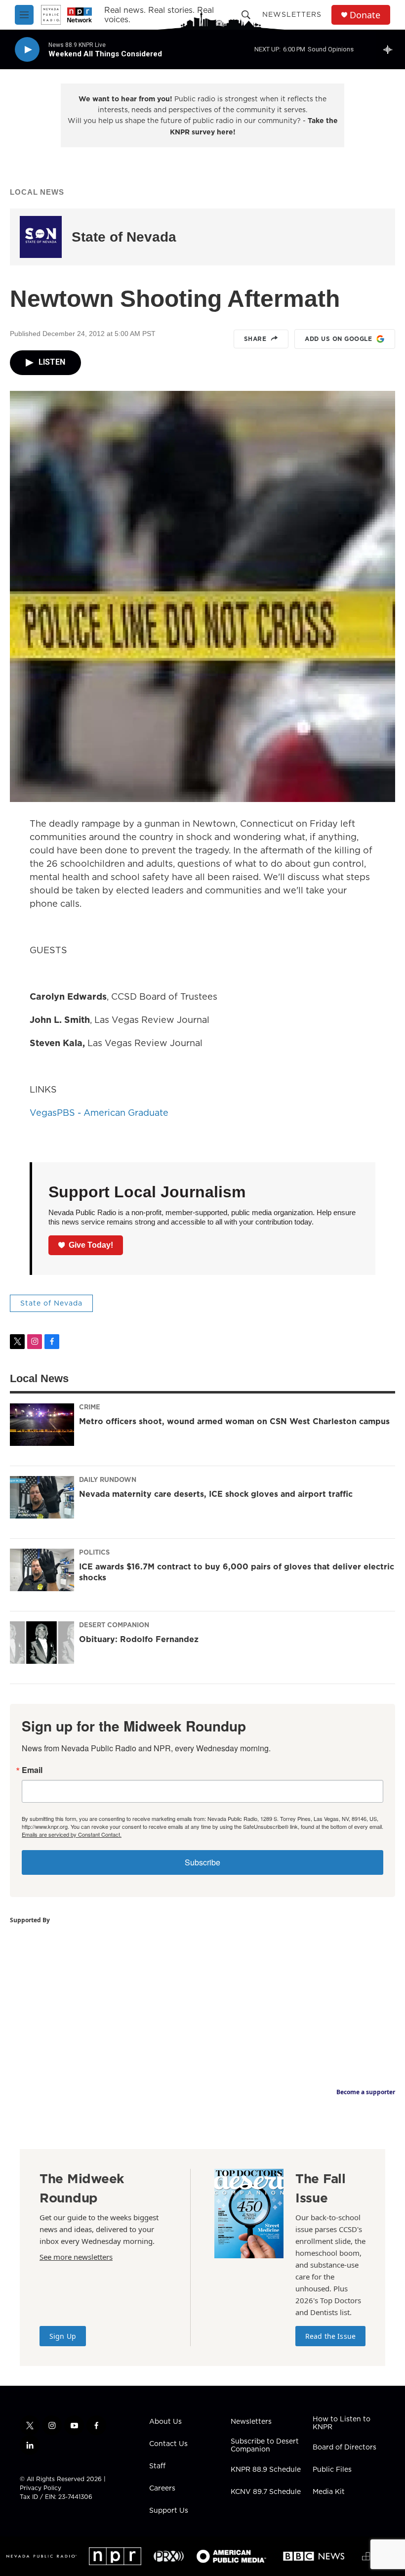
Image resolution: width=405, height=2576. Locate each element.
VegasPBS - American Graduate (99, 1113)
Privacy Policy (40, 2488)
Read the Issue (330, 2336)
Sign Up (63, 2336)
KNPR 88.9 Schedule (266, 2470)
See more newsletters (76, 2257)
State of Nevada (124, 237)
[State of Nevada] (41, 237)
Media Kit (329, 2492)
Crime (90, 1407)
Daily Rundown (108, 1479)
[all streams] (390, 49)
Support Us (169, 2511)
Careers (162, 2489)
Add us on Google (338, 339)
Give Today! (91, 1245)
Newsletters (292, 14)
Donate (365, 15)
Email (32, 1770)
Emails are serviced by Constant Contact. (72, 1834)
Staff (157, 2466)
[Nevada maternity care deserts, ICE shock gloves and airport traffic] (42, 1497)
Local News (37, 192)
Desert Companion (114, 1625)
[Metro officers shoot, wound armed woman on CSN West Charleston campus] (42, 1425)
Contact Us (168, 2444)
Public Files (332, 2470)
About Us (165, 2422)
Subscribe (202, 1862)
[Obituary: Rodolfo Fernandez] (42, 1643)
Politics (94, 1552)
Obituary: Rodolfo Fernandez (139, 1639)
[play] (27, 50)
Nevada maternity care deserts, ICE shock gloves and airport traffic (216, 1494)
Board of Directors (344, 2448)
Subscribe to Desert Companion (265, 2446)
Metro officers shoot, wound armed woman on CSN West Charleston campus (234, 1421)
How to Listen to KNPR (342, 2423)
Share (255, 339)
